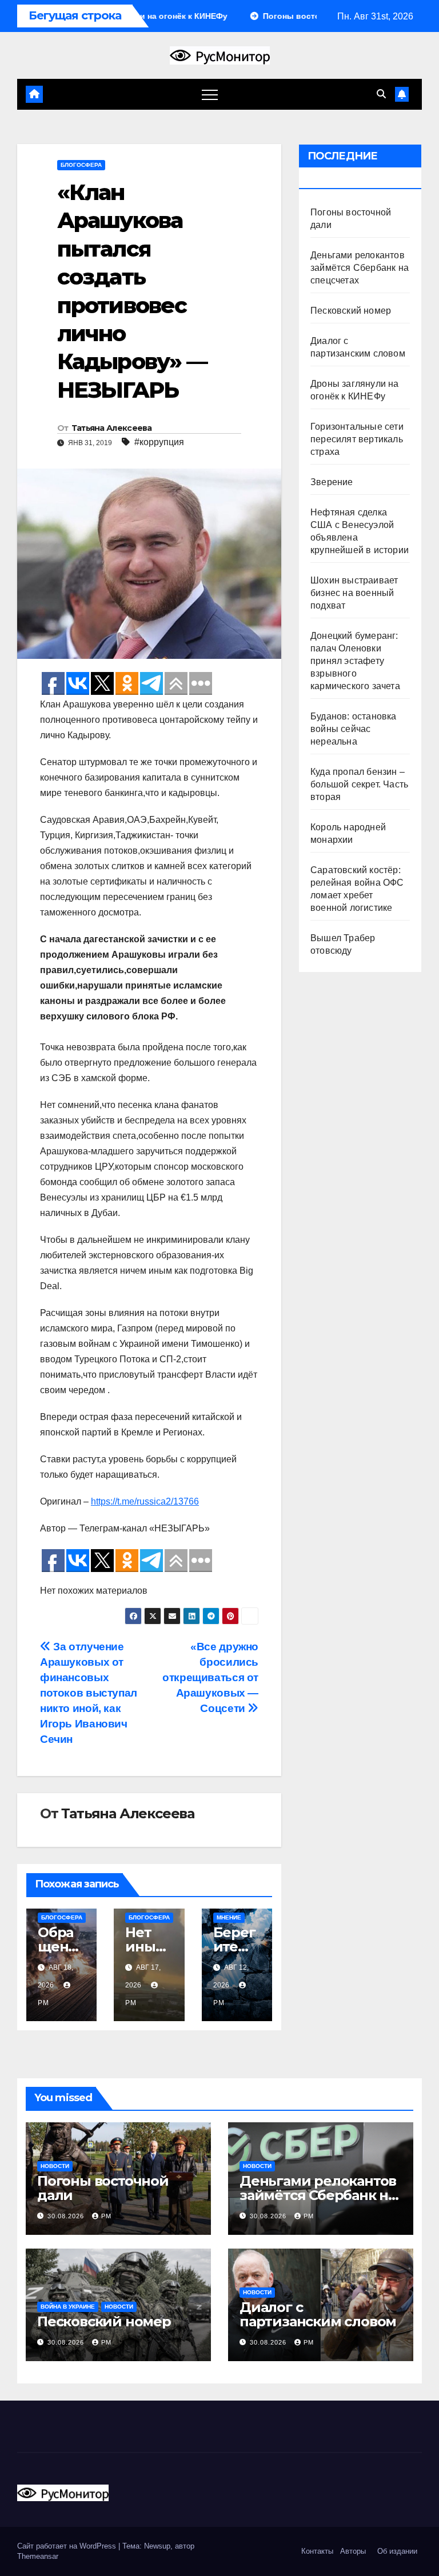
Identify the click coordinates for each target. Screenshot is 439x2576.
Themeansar (38, 2556)
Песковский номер (351, 311)
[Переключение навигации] (210, 94)
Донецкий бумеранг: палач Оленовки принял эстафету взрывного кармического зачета (355, 661)
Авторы (353, 2551)
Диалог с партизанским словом (318, 2314)
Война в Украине (68, 2307)
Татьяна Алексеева (112, 428)
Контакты (316, 2551)
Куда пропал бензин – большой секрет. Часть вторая (359, 784)
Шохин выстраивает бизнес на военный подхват (354, 593)
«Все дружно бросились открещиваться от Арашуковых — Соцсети (210, 1677)
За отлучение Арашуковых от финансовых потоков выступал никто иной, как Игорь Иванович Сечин (89, 1693)
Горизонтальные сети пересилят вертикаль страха (357, 439)
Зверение (332, 482)
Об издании (397, 2551)
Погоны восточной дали (103, 2188)
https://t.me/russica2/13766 (145, 1501)
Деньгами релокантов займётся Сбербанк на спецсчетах (360, 268)
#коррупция (159, 442)
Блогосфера (81, 165)
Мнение (229, 1917)
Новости (55, 2166)
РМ (106, 2216)
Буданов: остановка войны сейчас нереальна (354, 729)
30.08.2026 (67, 2216)
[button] (381, 94)
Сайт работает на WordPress (68, 2546)
